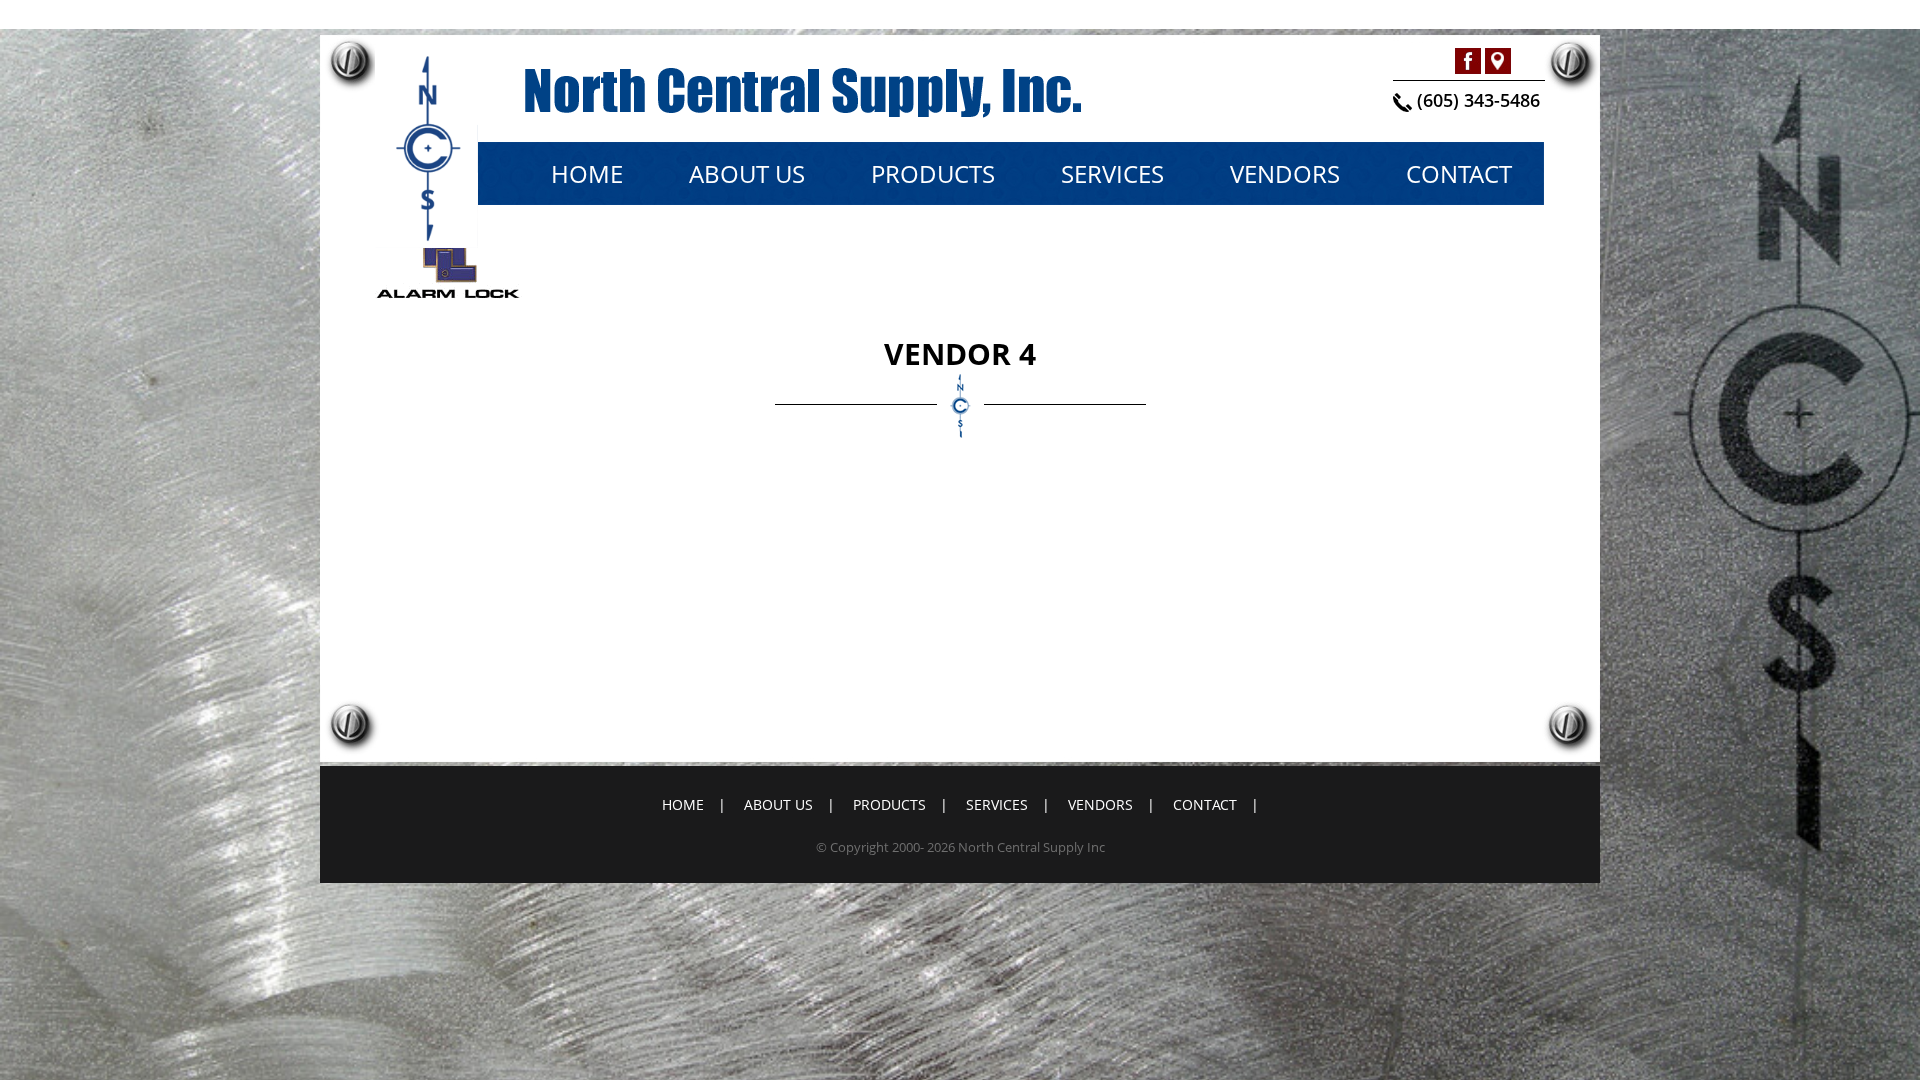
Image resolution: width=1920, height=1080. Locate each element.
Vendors (1285, 173)
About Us (747, 173)
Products (933, 173)
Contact (1459, 173)
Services (1112, 173)
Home (587, 173)
